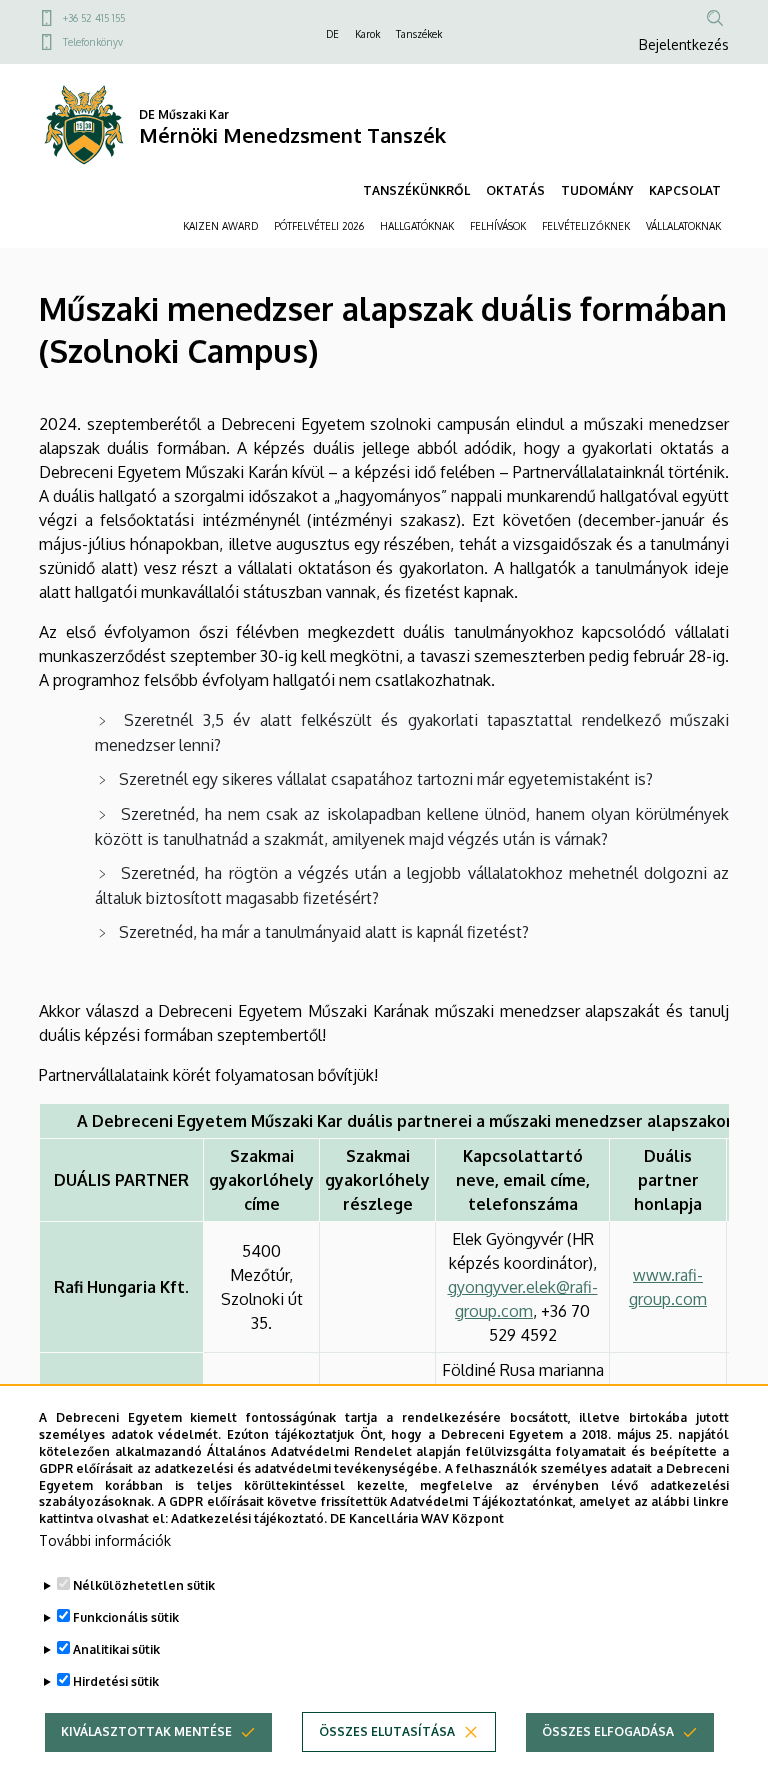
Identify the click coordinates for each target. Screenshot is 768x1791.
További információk (105, 1540)
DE (332, 34)
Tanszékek (419, 34)
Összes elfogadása (608, 1731)
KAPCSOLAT (685, 190)
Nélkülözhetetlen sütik (144, 1585)
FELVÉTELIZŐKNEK (586, 226)
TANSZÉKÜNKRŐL (416, 190)
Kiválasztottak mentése (146, 1731)
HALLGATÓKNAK (417, 226)
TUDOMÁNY (597, 190)
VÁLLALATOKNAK (683, 226)
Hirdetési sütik (116, 1681)
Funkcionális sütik (126, 1617)
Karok (367, 34)
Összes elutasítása (387, 1731)
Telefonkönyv (93, 42)
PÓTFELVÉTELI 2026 (319, 226)
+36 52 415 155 (94, 18)
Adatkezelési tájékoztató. (249, 1518)
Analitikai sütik (116, 1649)
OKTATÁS (515, 190)
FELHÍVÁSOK (498, 226)
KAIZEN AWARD (220, 226)
